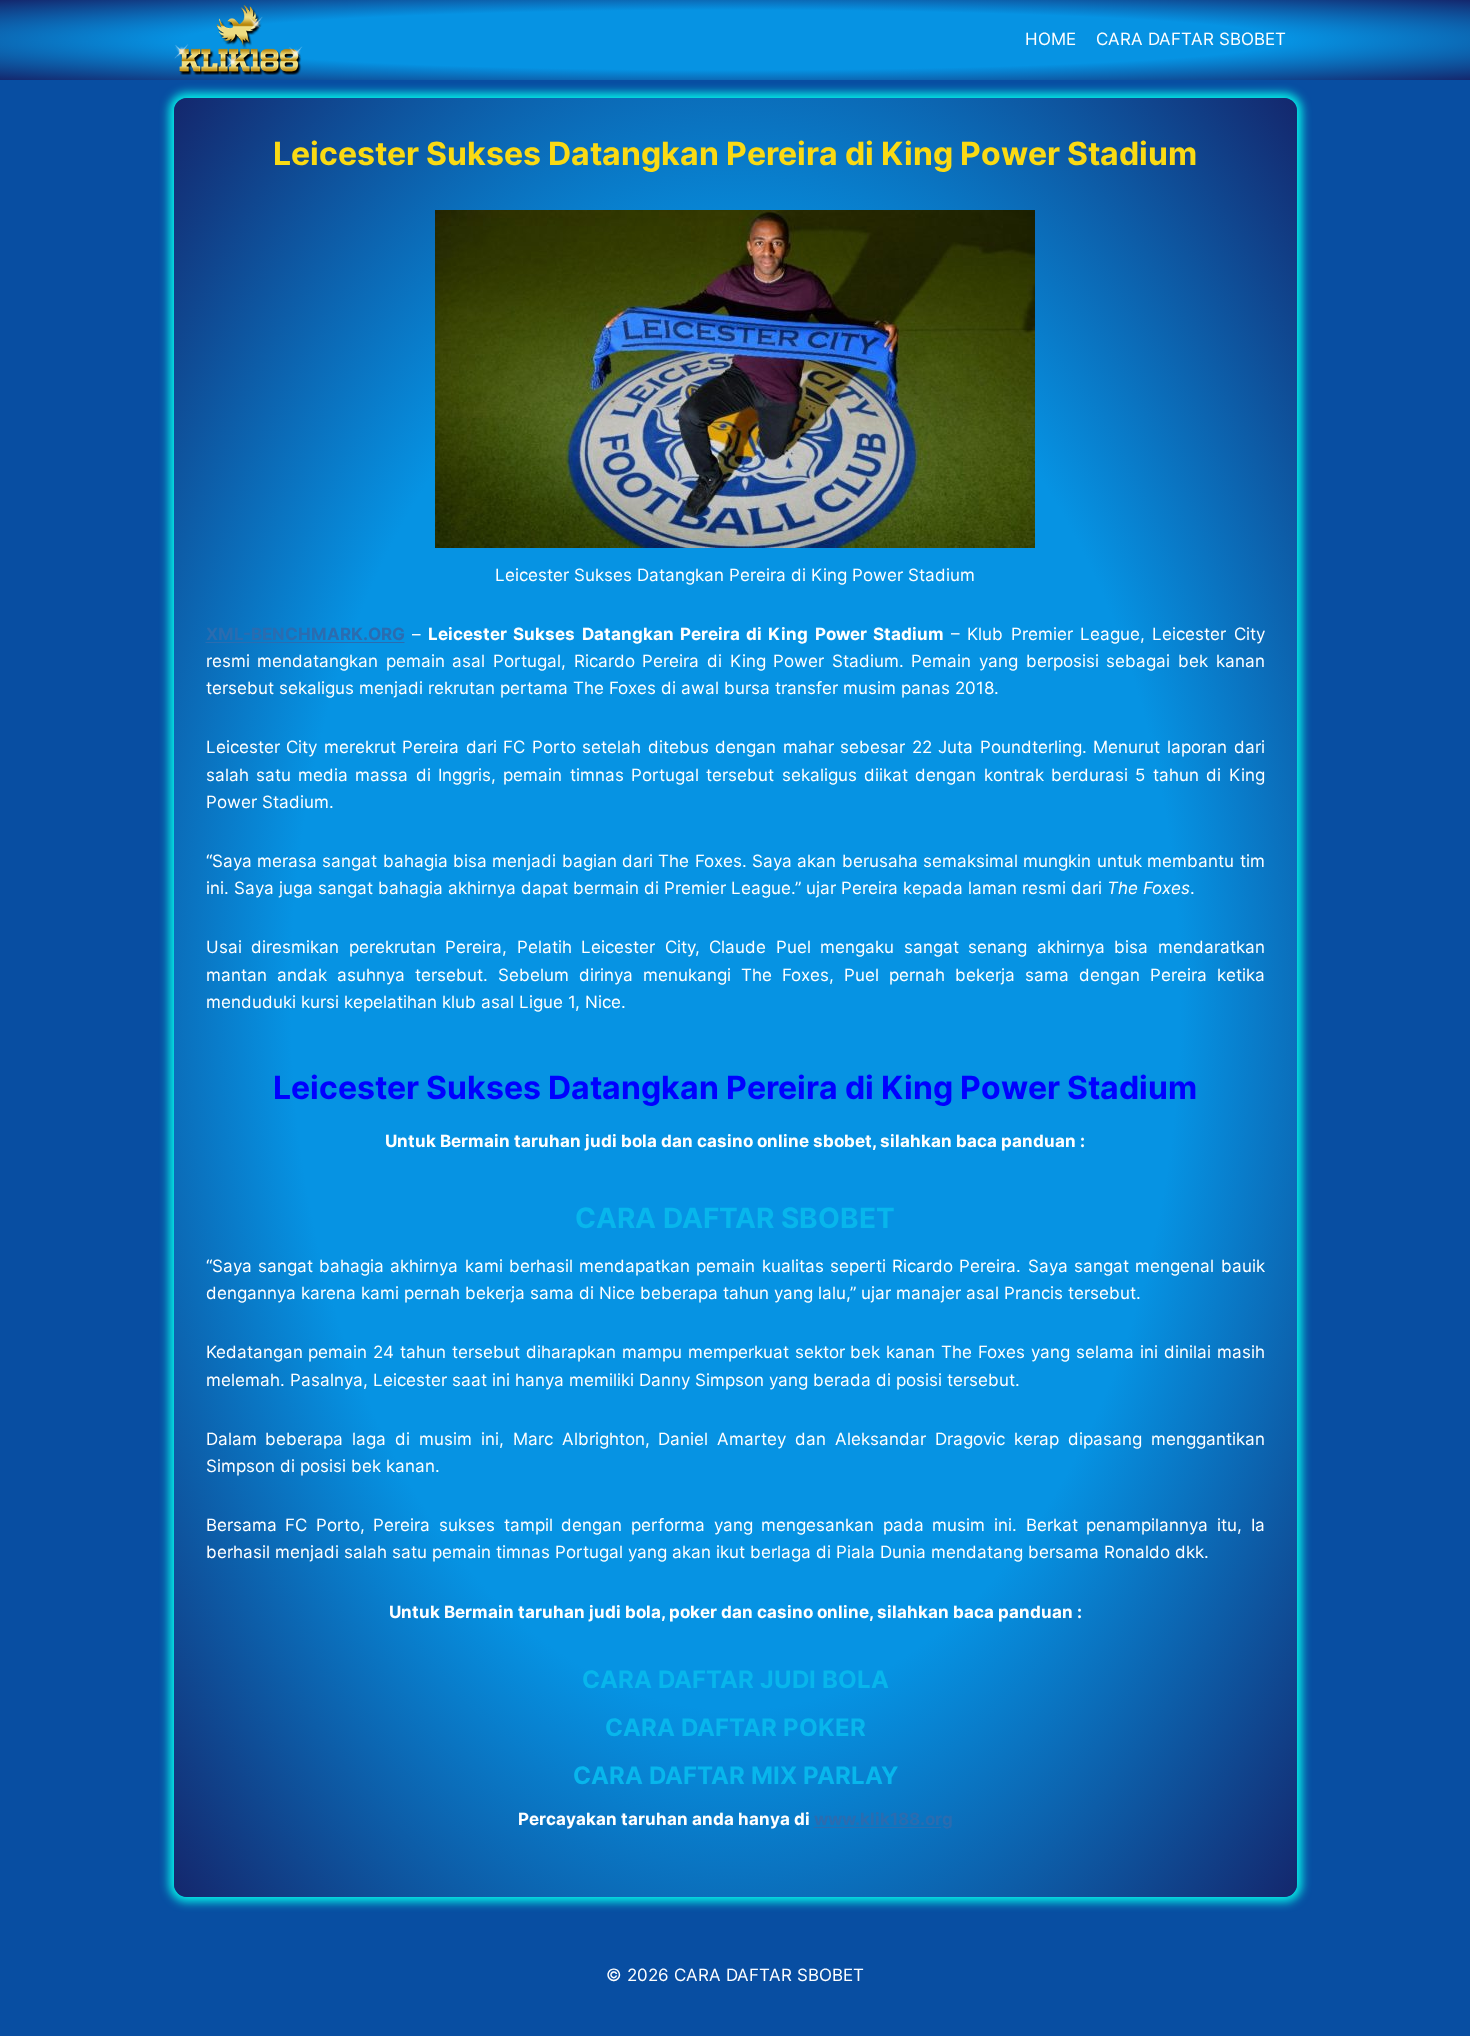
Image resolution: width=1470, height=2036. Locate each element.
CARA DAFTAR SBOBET (1191, 39)
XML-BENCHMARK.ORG (305, 634)
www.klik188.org (883, 1819)
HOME (1050, 39)
